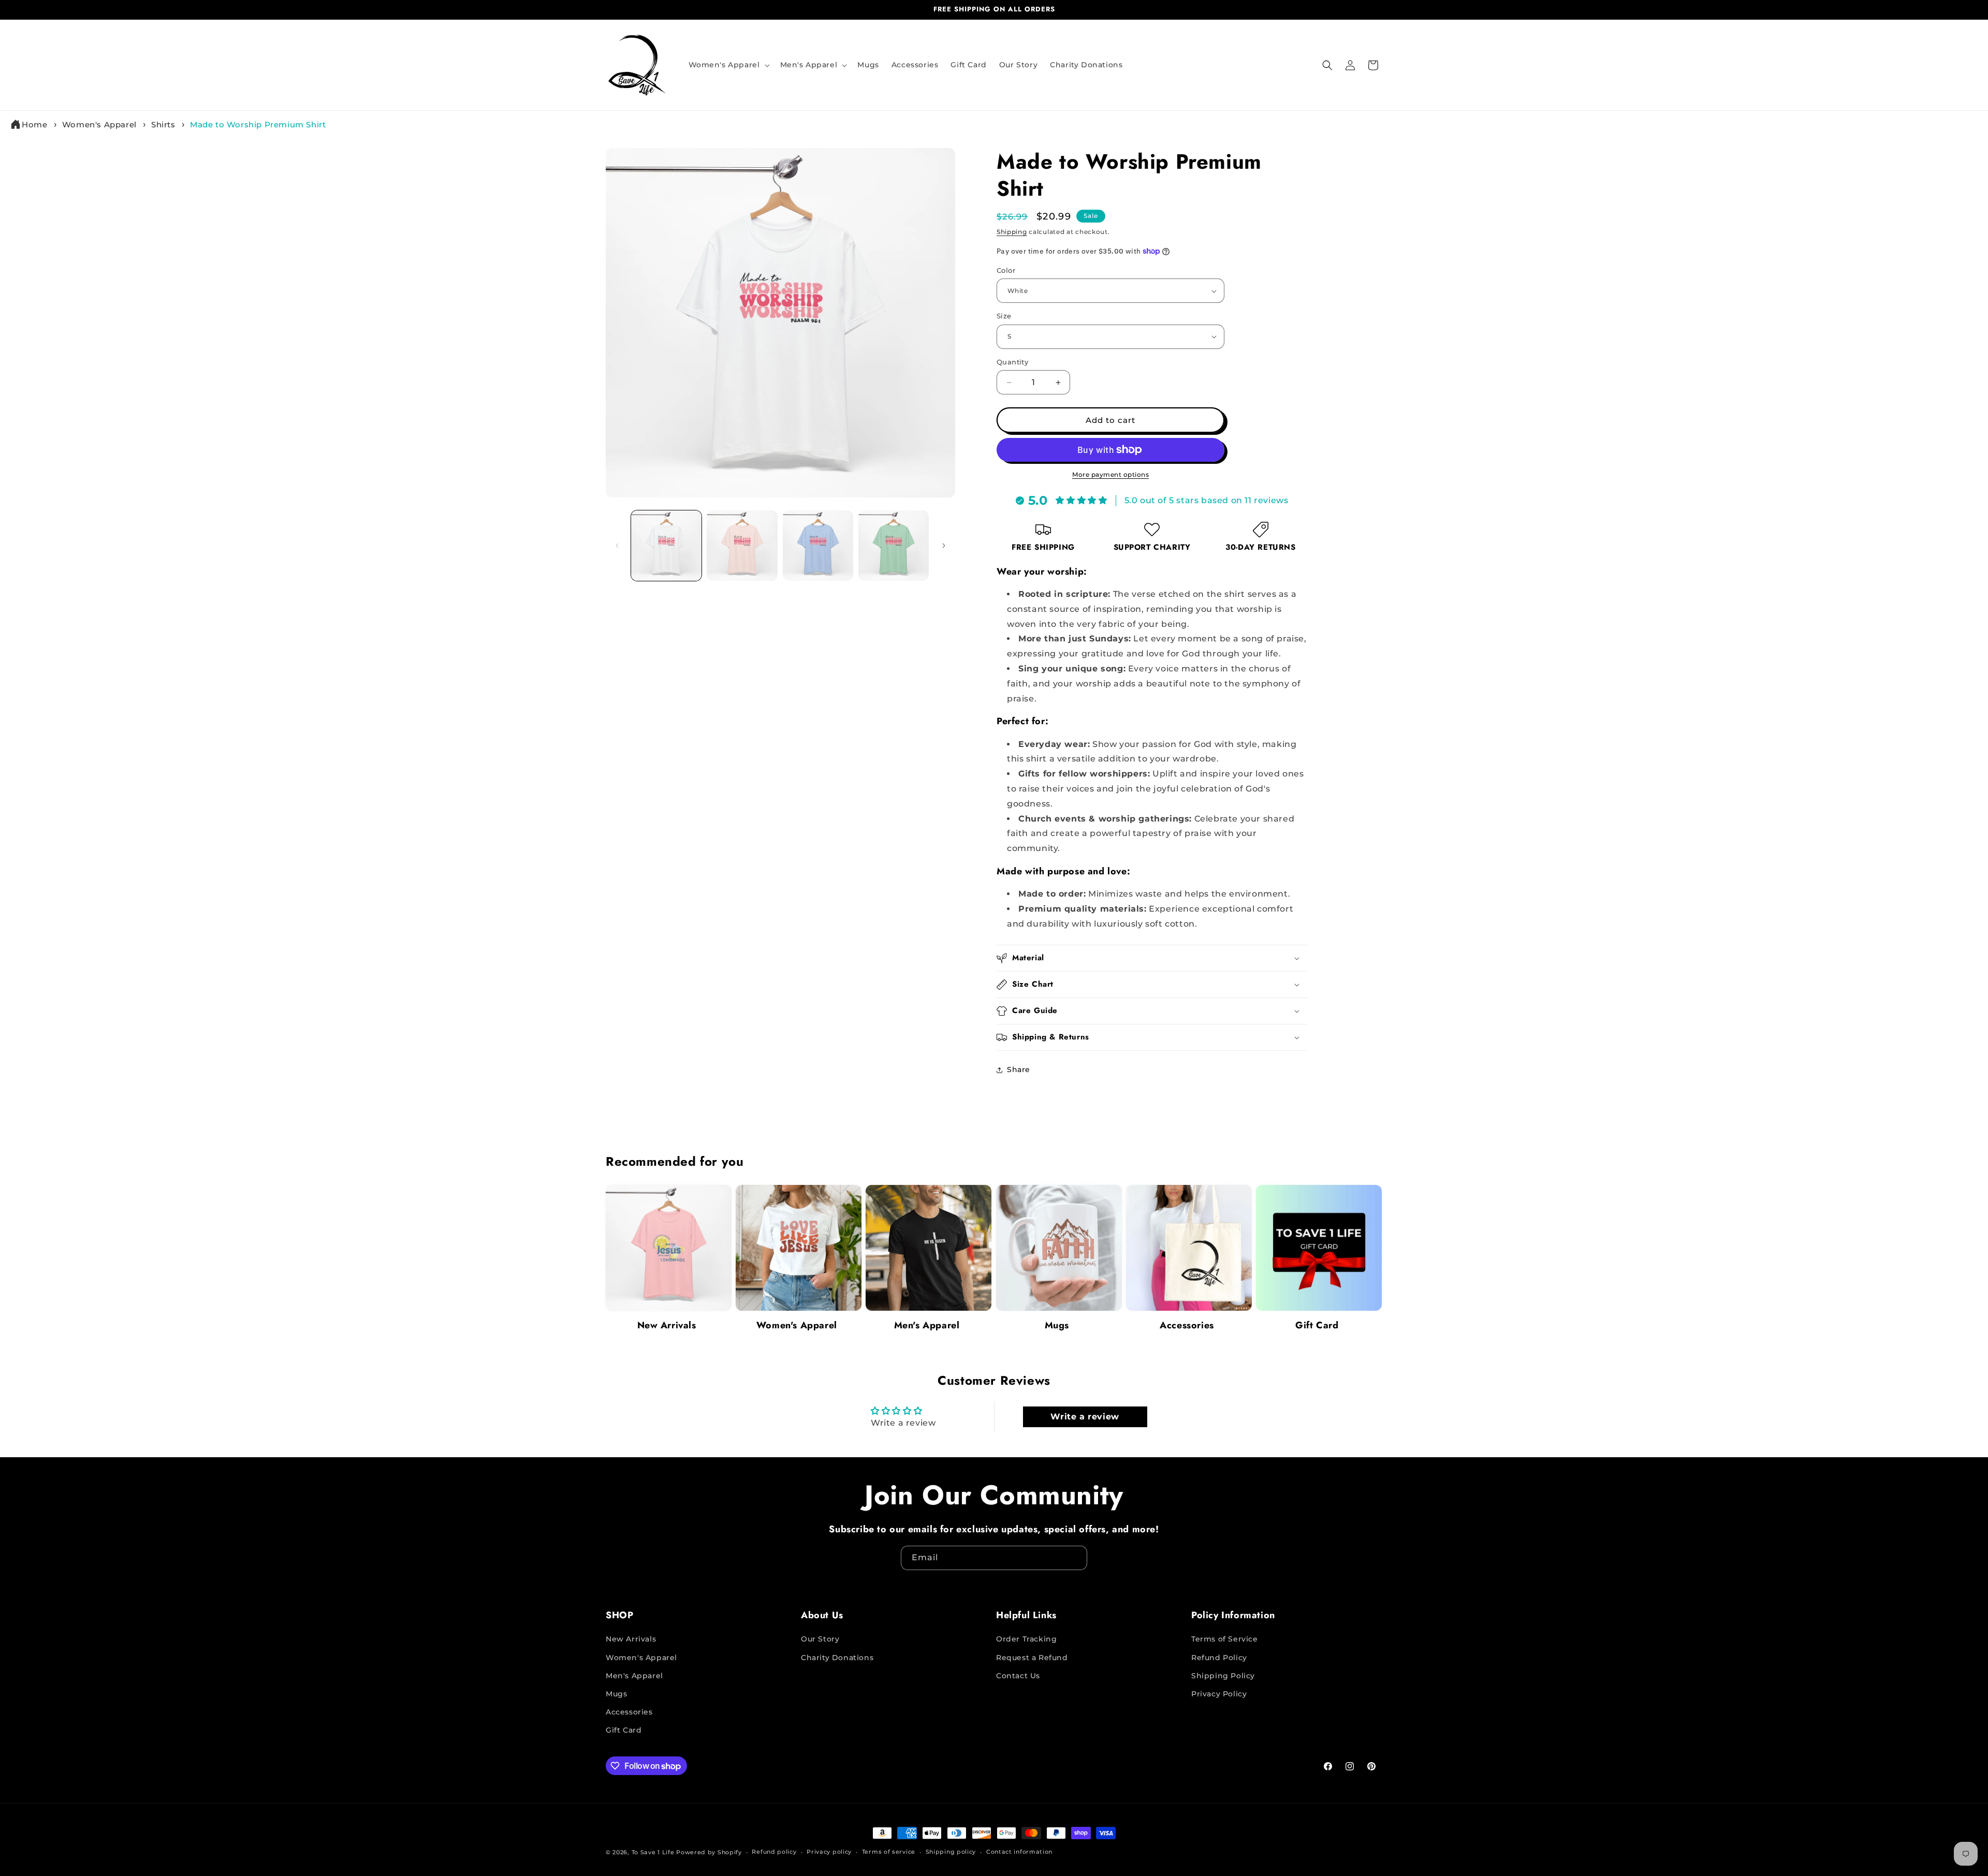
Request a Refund (1032, 1658)
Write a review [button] (1085, 1417)
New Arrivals (667, 1325)
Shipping (1012, 232)
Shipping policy (951, 1852)
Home (34, 124)
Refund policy (774, 1852)
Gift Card (1317, 1325)
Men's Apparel (927, 1325)
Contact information (1019, 1852)
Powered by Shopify (709, 1852)
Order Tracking (1026, 1639)
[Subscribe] (1075, 1558)
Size (1004, 316)
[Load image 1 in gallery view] (666, 546)
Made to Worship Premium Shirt (258, 124)
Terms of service (889, 1852)
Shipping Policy (1223, 1676)
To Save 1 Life (653, 1852)
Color (1006, 270)
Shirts (163, 124)
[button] (728, 65)
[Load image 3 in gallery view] (818, 546)
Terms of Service (1225, 1639)
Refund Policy (1219, 1658)
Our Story (820, 1639)
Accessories (1187, 1325)
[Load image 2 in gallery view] (742, 546)
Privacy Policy (1219, 1694)
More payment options (1110, 474)
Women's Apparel (99, 124)
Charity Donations (837, 1658)
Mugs (1057, 1325)
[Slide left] (617, 546)
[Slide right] (944, 546)
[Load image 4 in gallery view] (894, 546)
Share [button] (1019, 1069)
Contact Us (1018, 1676)
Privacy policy (829, 1852)
